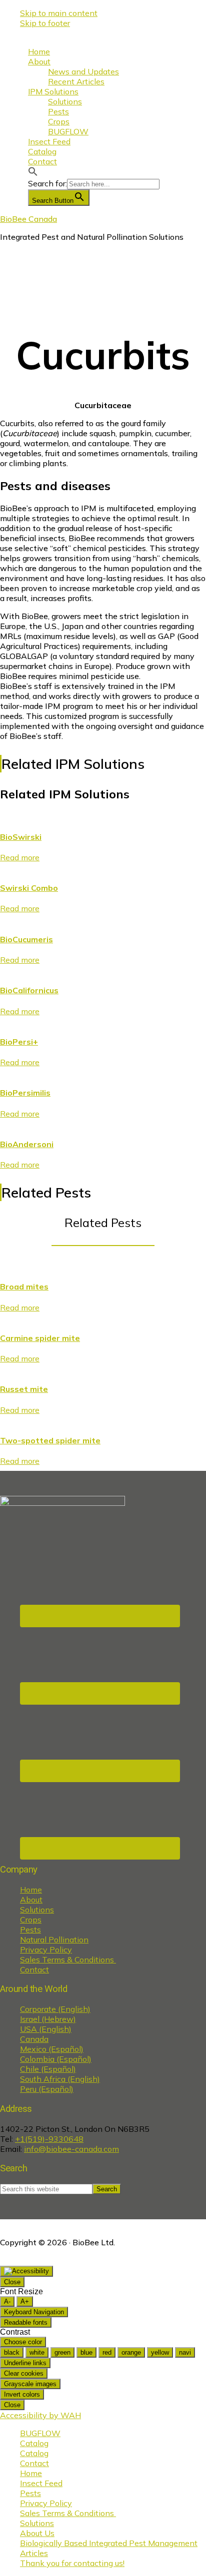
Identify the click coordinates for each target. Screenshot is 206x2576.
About (31, 1900)
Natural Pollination (54, 1939)
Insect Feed (41, 2483)
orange (131, 2352)
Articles (34, 2553)
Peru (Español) (47, 2089)
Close (12, 2282)
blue (86, 2352)
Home (31, 1890)
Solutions (37, 1910)
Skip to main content (59, 13)
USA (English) (46, 2029)
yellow (160, 2352)
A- (7, 2301)
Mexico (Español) (52, 2049)
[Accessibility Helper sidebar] (26, 2271)
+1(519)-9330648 (49, 2139)
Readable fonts (26, 2322)
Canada (34, 2039)
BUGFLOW (40, 2433)
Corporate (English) (55, 2009)
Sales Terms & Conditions (68, 1959)
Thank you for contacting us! (72, 2563)
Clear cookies (24, 2373)
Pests (30, 1930)
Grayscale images (30, 2384)
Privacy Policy (46, 1949)
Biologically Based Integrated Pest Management (109, 2543)
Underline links (25, 2363)
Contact (34, 1969)
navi (185, 2352)
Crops (31, 1920)
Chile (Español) (48, 2069)
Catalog (34, 2443)
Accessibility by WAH (40, 2415)
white (37, 2352)
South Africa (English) (60, 2079)
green (62, 2352)
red (107, 2352)
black (12, 2352)
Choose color (23, 2342)
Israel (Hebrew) (48, 2019)
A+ (25, 2301)
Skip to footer (45, 23)
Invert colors (22, 2394)
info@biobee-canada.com (71, 2149)
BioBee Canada (28, 219)
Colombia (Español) (56, 2059)
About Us (37, 2533)
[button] (33, 173)
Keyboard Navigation (34, 2312)
